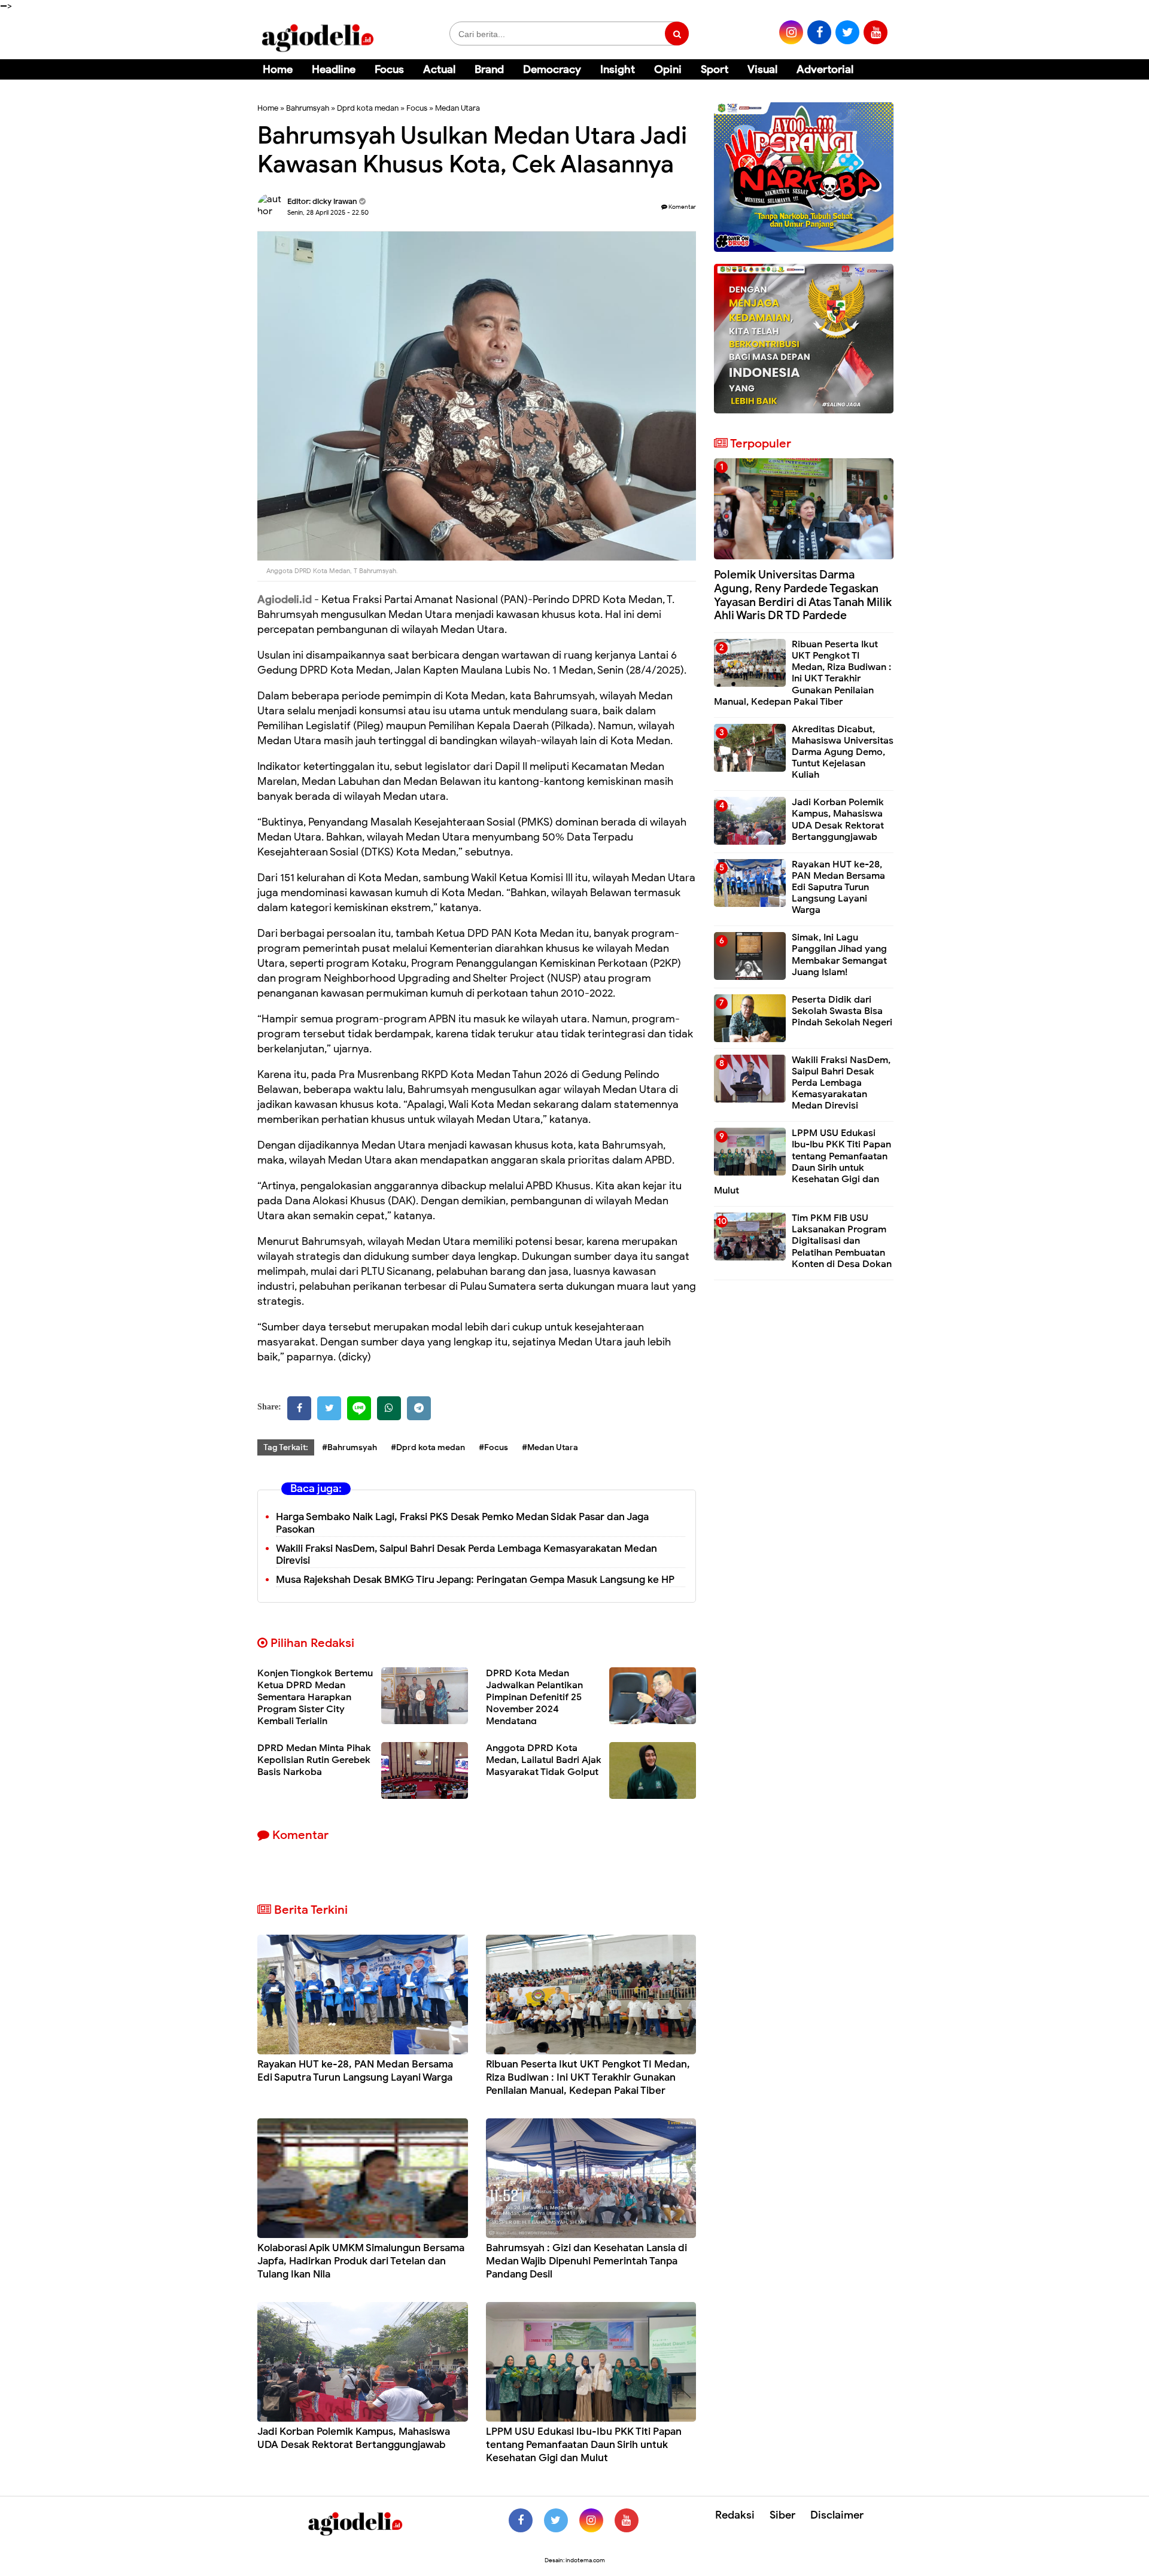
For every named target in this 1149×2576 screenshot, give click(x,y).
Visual (762, 69)
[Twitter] (329, 1408)
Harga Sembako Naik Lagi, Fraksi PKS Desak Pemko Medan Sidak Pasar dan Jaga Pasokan (462, 1523)
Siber (782, 2515)
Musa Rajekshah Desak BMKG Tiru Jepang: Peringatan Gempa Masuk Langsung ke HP (475, 1580)
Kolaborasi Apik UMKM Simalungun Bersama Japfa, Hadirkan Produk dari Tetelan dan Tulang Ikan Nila (361, 2261)
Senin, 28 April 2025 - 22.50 (328, 212)
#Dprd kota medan (428, 1447)
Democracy (552, 69)
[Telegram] (419, 1408)
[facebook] (819, 32)
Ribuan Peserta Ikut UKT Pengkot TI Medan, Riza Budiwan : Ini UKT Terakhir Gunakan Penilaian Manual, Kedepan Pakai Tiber (588, 2077)
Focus (389, 69)
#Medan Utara (550, 1447)
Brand (489, 69)
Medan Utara (458, 108)
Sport (715, 69)
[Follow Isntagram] (591, 2520)
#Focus (493, 1447)
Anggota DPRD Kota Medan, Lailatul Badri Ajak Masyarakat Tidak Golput (544, 1760)
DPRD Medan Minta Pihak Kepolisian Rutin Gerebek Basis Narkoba (314, 1760)
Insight (618, 69)
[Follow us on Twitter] (556, 2520)
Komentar (682, 207)
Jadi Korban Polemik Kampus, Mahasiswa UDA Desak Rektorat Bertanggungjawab (354, 2438)
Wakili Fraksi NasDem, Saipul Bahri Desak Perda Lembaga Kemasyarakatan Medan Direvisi (466, 1555)
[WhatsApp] (389, 1408)
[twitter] (847, 32)
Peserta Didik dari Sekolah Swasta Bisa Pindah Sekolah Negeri (842, 1011)
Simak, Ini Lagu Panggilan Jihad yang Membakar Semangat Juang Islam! (839, 955)
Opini (668, 69)
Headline (334, 69)
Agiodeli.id (285, 599)
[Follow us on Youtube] (627, 2520)
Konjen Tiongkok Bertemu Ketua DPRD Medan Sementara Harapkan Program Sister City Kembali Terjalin (315, 1697)
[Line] (359, 1408)
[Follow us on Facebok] (521, 2520)
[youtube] (876, 32)
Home (278, 69)
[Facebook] (299, 1408)
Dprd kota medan (368, 108)
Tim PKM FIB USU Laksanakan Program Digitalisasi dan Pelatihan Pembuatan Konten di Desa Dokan (842, 1241)
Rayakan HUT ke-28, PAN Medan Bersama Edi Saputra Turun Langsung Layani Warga (355, 2071)
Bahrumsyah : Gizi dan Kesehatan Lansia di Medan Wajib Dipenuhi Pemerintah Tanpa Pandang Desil (586, 2261)
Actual (439, 69)
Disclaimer (837, 2515)
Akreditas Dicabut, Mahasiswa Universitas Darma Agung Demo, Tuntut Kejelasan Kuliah (843, 752)
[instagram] (791, 32)
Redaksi (735, 2515)
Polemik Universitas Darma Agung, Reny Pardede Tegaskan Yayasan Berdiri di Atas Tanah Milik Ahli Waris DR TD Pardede (803, 595)
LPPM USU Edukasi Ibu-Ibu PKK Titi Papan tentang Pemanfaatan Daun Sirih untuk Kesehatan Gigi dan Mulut (584, 2445)
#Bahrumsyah (349, 1447)
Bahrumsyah (308, 108)
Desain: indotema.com (575, 2560)
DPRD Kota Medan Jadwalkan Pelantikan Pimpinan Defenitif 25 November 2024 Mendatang (534, 1697)
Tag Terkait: (286, 1447)
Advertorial (825, 69)
